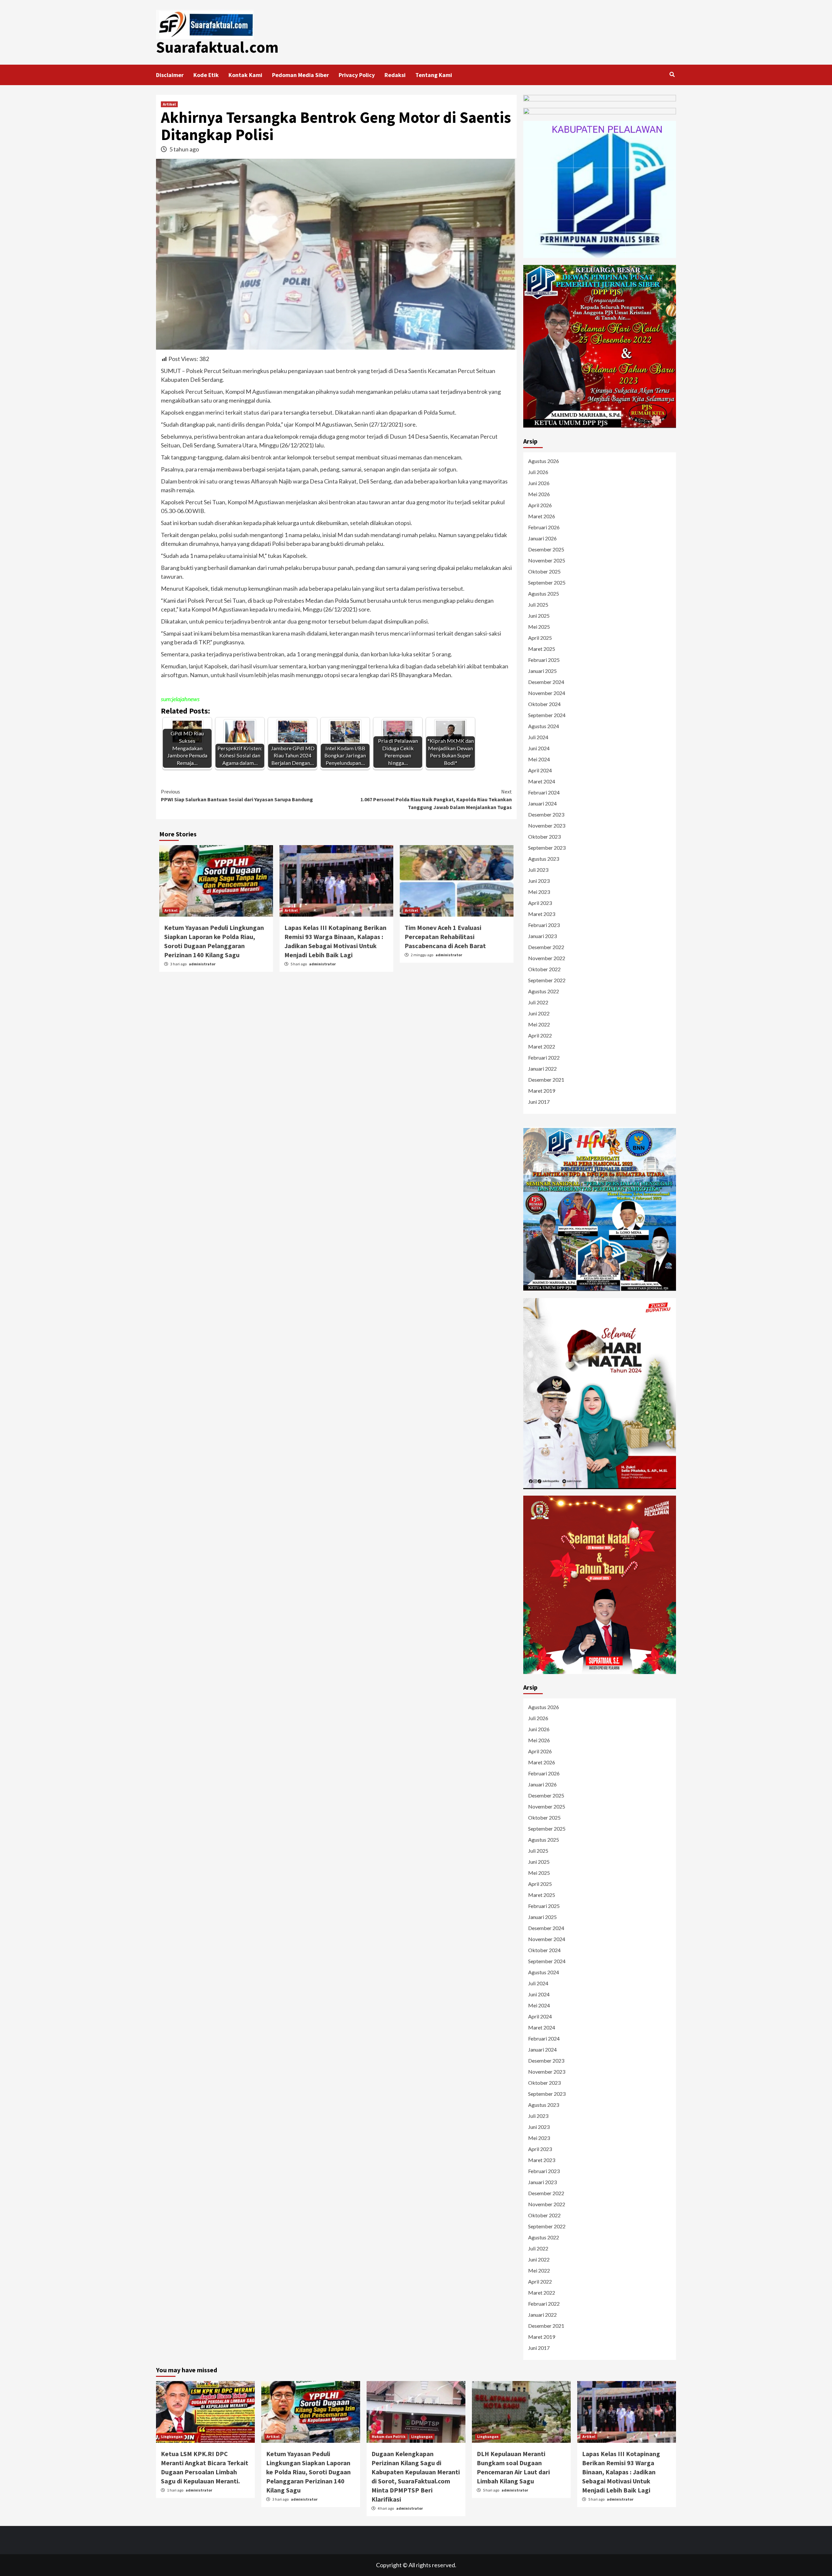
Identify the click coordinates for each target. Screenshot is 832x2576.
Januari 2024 (542, 803)
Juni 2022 (539, 1013)
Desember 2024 (546, 682)
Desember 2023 (546, 814)
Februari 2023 (544, 925)
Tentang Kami (434, 75)
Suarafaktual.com (217, 47)
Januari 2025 (542, 671)
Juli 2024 (538, 737)
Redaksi (395, 75)
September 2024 (547, 715)
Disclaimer (170, 75)
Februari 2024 (544, 792)
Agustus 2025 (544, 593)
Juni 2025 (539, 616)
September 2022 (547, 980)
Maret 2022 (542, 1046)
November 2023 (547, 825)
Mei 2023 (539, 892)
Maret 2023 (542, 914)
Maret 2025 (542, 649)
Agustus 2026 (544, 461)
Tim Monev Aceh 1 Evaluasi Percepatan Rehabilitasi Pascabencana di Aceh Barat (445, 937)
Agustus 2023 (544, 859)
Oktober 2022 (544, 969)
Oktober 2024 (544, 704)
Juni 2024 (539, 748)
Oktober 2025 (544, 571)
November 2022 (547, 958)
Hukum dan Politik (389, 2436)
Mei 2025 (539, 627)
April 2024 (540, 770)
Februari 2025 (544, 660)
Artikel (169, 104)
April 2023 (540, 903)
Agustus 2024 (544, 726)
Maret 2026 (542, 516)
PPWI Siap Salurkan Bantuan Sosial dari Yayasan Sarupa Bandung (237, 795)
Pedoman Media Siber (300, 75)
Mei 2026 (539, 494)
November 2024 (547, 693)
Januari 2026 (542, 538)
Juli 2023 (538, 870)
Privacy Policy (357, 75)
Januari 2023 (542, 936)
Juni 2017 (539, 1102)
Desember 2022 (546, 947)
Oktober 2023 (544, 837)
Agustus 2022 (544, 991)
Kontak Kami (245, 75)
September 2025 (547, 582)
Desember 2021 (546, 1080)
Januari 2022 (542, 1069)
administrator (202, 964)
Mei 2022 (539, 1024)
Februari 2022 (544, 1057)
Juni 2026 (539, 483)
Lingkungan (172, 2436)
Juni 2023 (539, 881)
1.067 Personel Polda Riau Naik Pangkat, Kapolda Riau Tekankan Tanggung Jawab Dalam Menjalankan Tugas (436, 799)
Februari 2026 (544, 527)
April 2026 (540, 505)
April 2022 (540, 1035)
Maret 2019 (542, 1091)
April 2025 (540, 638)
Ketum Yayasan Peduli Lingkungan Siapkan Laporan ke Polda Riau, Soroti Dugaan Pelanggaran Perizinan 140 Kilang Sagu (308, 2472)
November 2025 (547, 560)
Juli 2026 (538, 472)
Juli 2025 (538, 605)
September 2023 (547, 848)
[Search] (672, 74)
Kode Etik (206, 75)
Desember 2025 (546, 549)
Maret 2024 (542, 781)
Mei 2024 (539, 759)
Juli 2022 (538, 1002)
